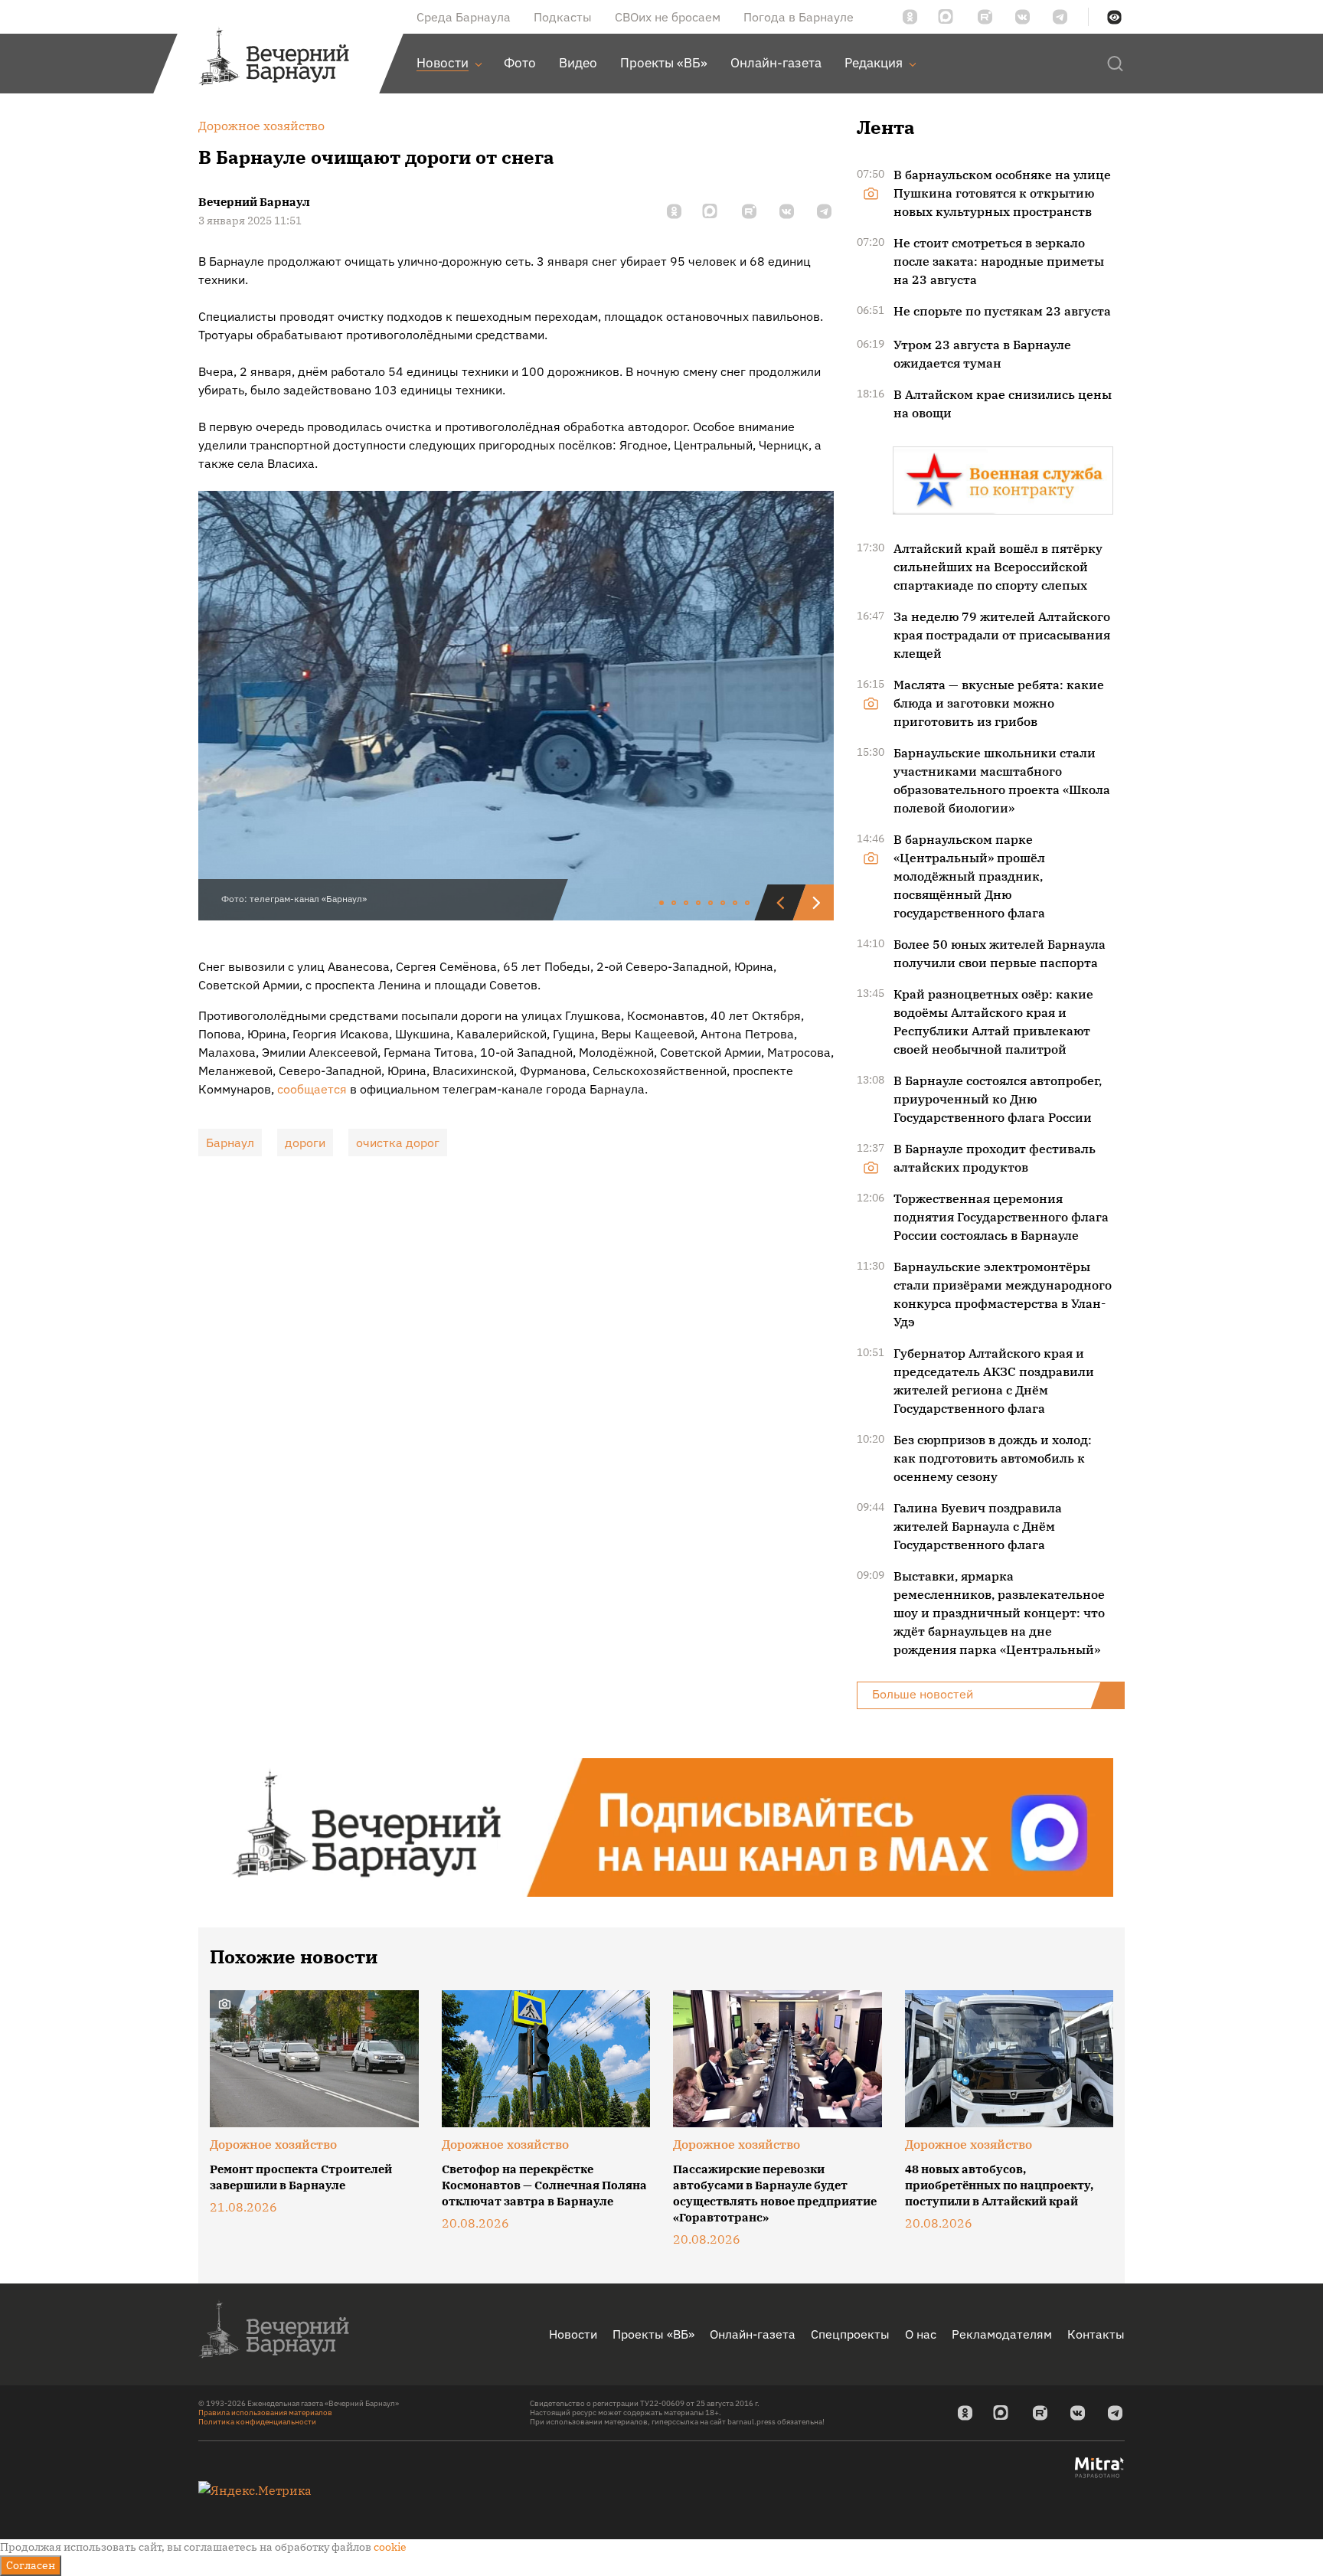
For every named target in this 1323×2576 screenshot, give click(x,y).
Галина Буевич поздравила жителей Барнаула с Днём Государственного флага (978, 1526)
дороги (305, 1143)
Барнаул (230, 1143)
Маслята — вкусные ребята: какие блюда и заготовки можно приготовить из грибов (999, 703)
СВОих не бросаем (668, 17)
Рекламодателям (1002, 2334)
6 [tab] (724, 904)
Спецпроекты (850, 2334)
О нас (921, 2334)
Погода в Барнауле (799, 17)
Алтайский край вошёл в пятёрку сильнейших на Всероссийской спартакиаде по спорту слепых (998, 567)
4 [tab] (699, 904)
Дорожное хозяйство (273, 2144)
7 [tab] (736, 904)
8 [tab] (748, 904)
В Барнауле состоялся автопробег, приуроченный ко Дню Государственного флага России (998, 1099)
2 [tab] (675, 904)
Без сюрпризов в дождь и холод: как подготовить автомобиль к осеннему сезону (993, 1458)
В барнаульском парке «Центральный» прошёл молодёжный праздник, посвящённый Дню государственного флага (969, 876)
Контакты (1096, 2334)
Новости (573, 2334)
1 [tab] (662, 904)
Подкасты (563, 17)
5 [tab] (711, 904)
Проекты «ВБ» (653, 2334)
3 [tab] (687, 904)
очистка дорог (398, 1143)
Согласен (31, 2565)
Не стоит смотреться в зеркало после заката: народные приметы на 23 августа (999, 261)
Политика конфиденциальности (257, 2422)
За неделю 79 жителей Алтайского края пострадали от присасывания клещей (1002, 635)
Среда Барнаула (464, 17)
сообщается (312, 1089)
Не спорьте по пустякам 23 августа (1002, 311)
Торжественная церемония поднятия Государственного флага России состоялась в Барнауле (1001, 1217)
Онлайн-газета (753, 2334)
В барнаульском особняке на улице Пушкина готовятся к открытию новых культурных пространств (1002, 193)
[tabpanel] (516, 706)
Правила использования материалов (265, 2413)
